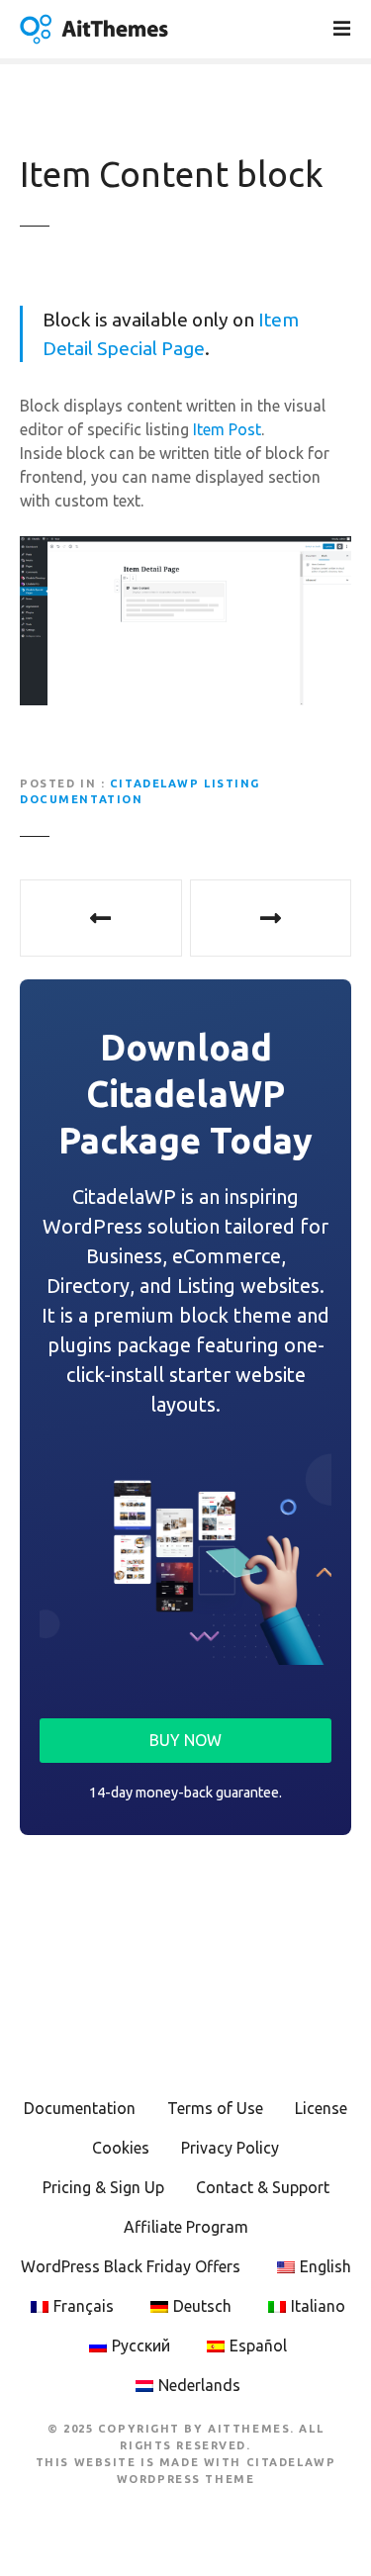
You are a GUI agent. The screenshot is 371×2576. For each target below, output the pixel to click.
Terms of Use (215, 2108)
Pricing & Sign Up (103, 2187)
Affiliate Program (186, 2227)
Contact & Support (263, 2187)
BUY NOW (185, 1740)
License (321, 2108)
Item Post (227, 429)
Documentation (80, 2108)
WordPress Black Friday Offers (131, 2266)
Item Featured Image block (271, 918)
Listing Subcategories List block (101, 918)
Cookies (121, 2148)
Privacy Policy (230, 2148)
